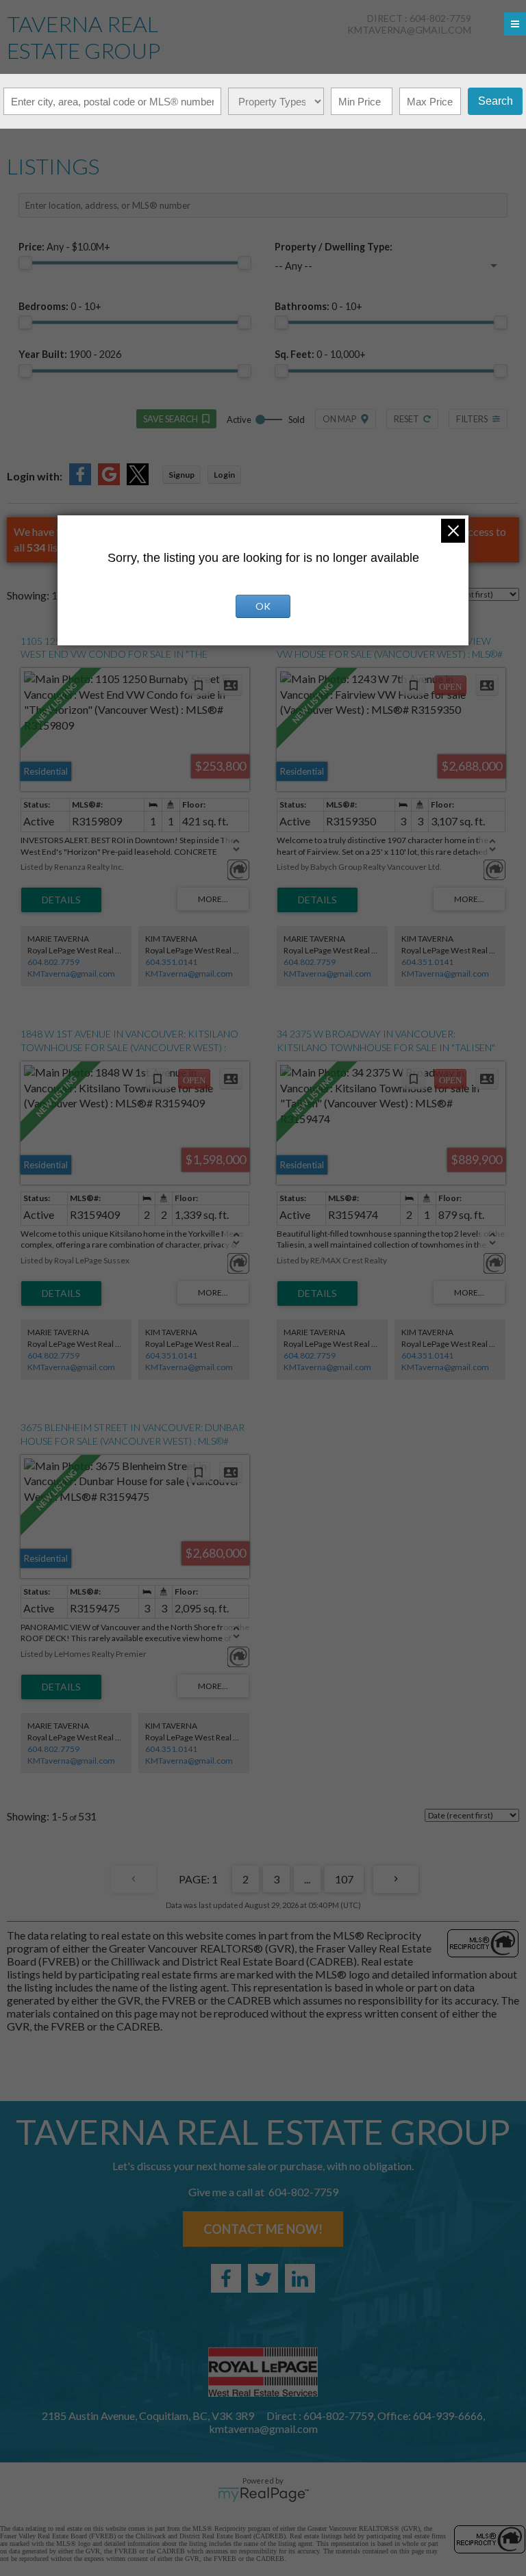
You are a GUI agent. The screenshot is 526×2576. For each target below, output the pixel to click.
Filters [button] (472, 419)
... (307, 1879)
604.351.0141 (171, 962)
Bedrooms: (60, 306)
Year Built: (70, 354)
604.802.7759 (53, 962)
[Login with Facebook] (80, 481)
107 (344, 1879)
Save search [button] (171, 419)
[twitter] (263, 2278)
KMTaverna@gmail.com (71, 974)
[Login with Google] (109, 481)
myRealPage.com (263, 2495)
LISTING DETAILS (61, 900)
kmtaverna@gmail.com (409, 30)
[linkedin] (300, 2278)
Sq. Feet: (320, 354)
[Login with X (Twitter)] (138, 481)
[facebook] (226, 2278)
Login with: (35, 476)
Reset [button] (406, 419)
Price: (64, 247)
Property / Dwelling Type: (334, 247)
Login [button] (224, 475)
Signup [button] (181, 475)
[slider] (25, 263)
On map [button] (339, 419)
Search (496, 101)
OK (263, 606)
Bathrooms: (318, 306)
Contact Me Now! (263, 2229)
